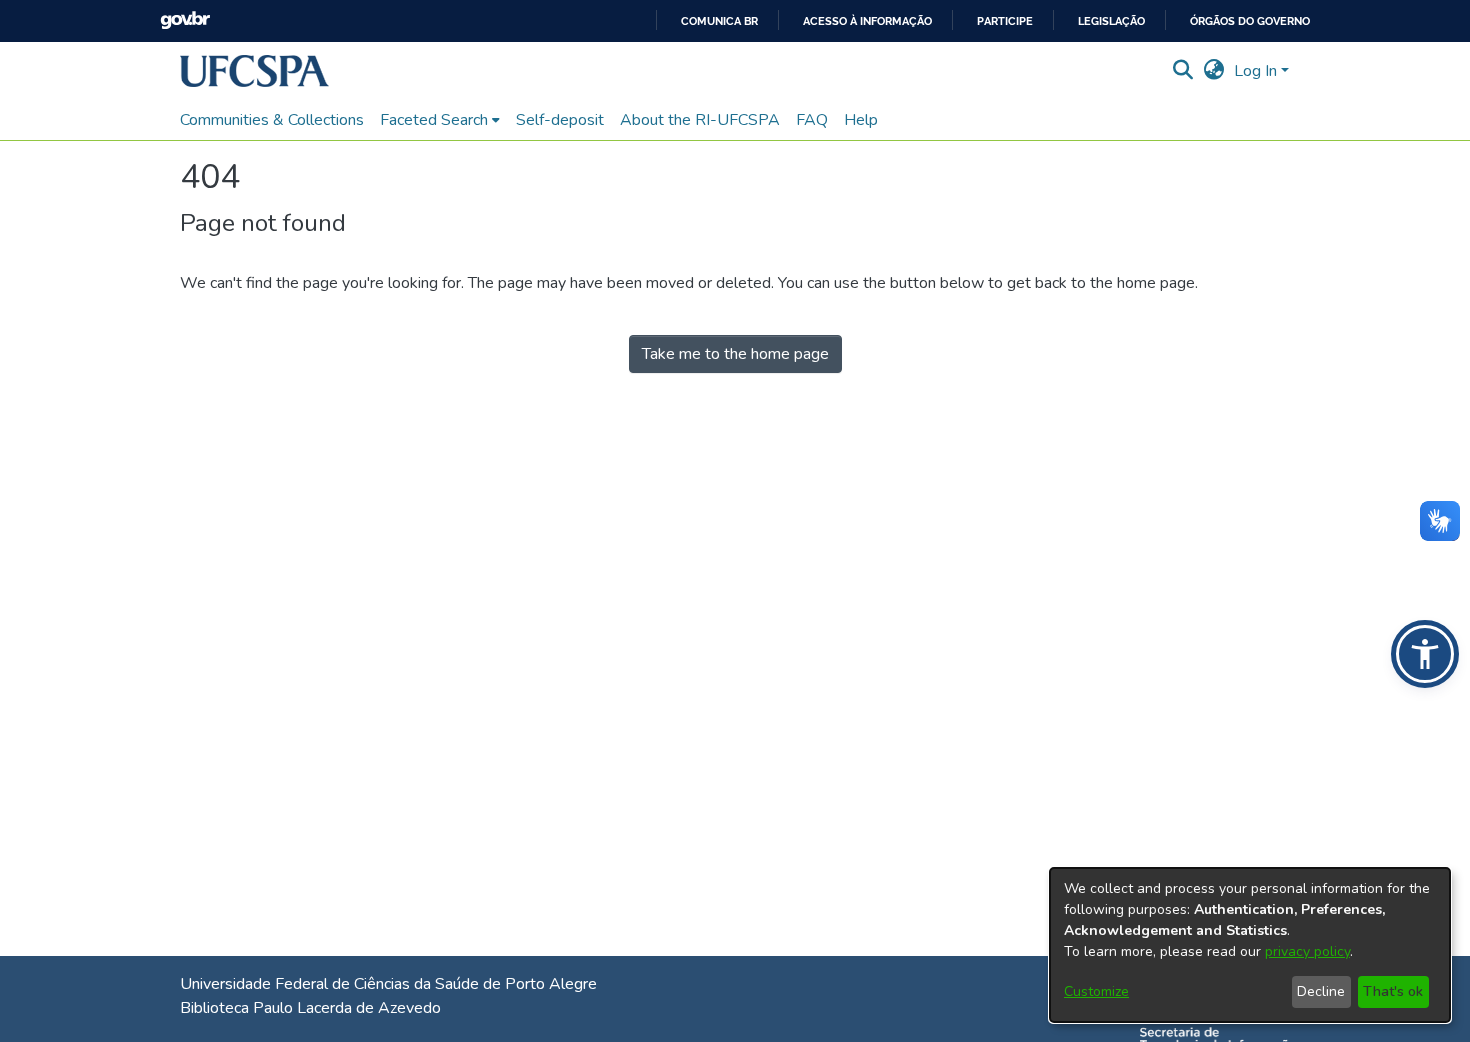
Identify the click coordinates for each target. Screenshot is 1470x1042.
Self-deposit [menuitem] (560, 120)
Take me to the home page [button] (735, 354)
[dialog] (1250, 945)
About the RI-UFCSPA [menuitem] (700, 120)
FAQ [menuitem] (812, 120)
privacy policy (1307, 951)
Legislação (1111, 21)
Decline (1321, 991)
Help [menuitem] (861, 120)
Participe (1005, 21)
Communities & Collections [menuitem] (272, 120)
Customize (1096, 991)
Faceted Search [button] (434, 120)
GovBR (185, 20)
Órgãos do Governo (1250, 21)
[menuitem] (440, 120)
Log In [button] (1257, 71)
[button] (254, 71)
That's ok (1393, 991)
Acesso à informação (867, 21)
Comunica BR (719, 21)
